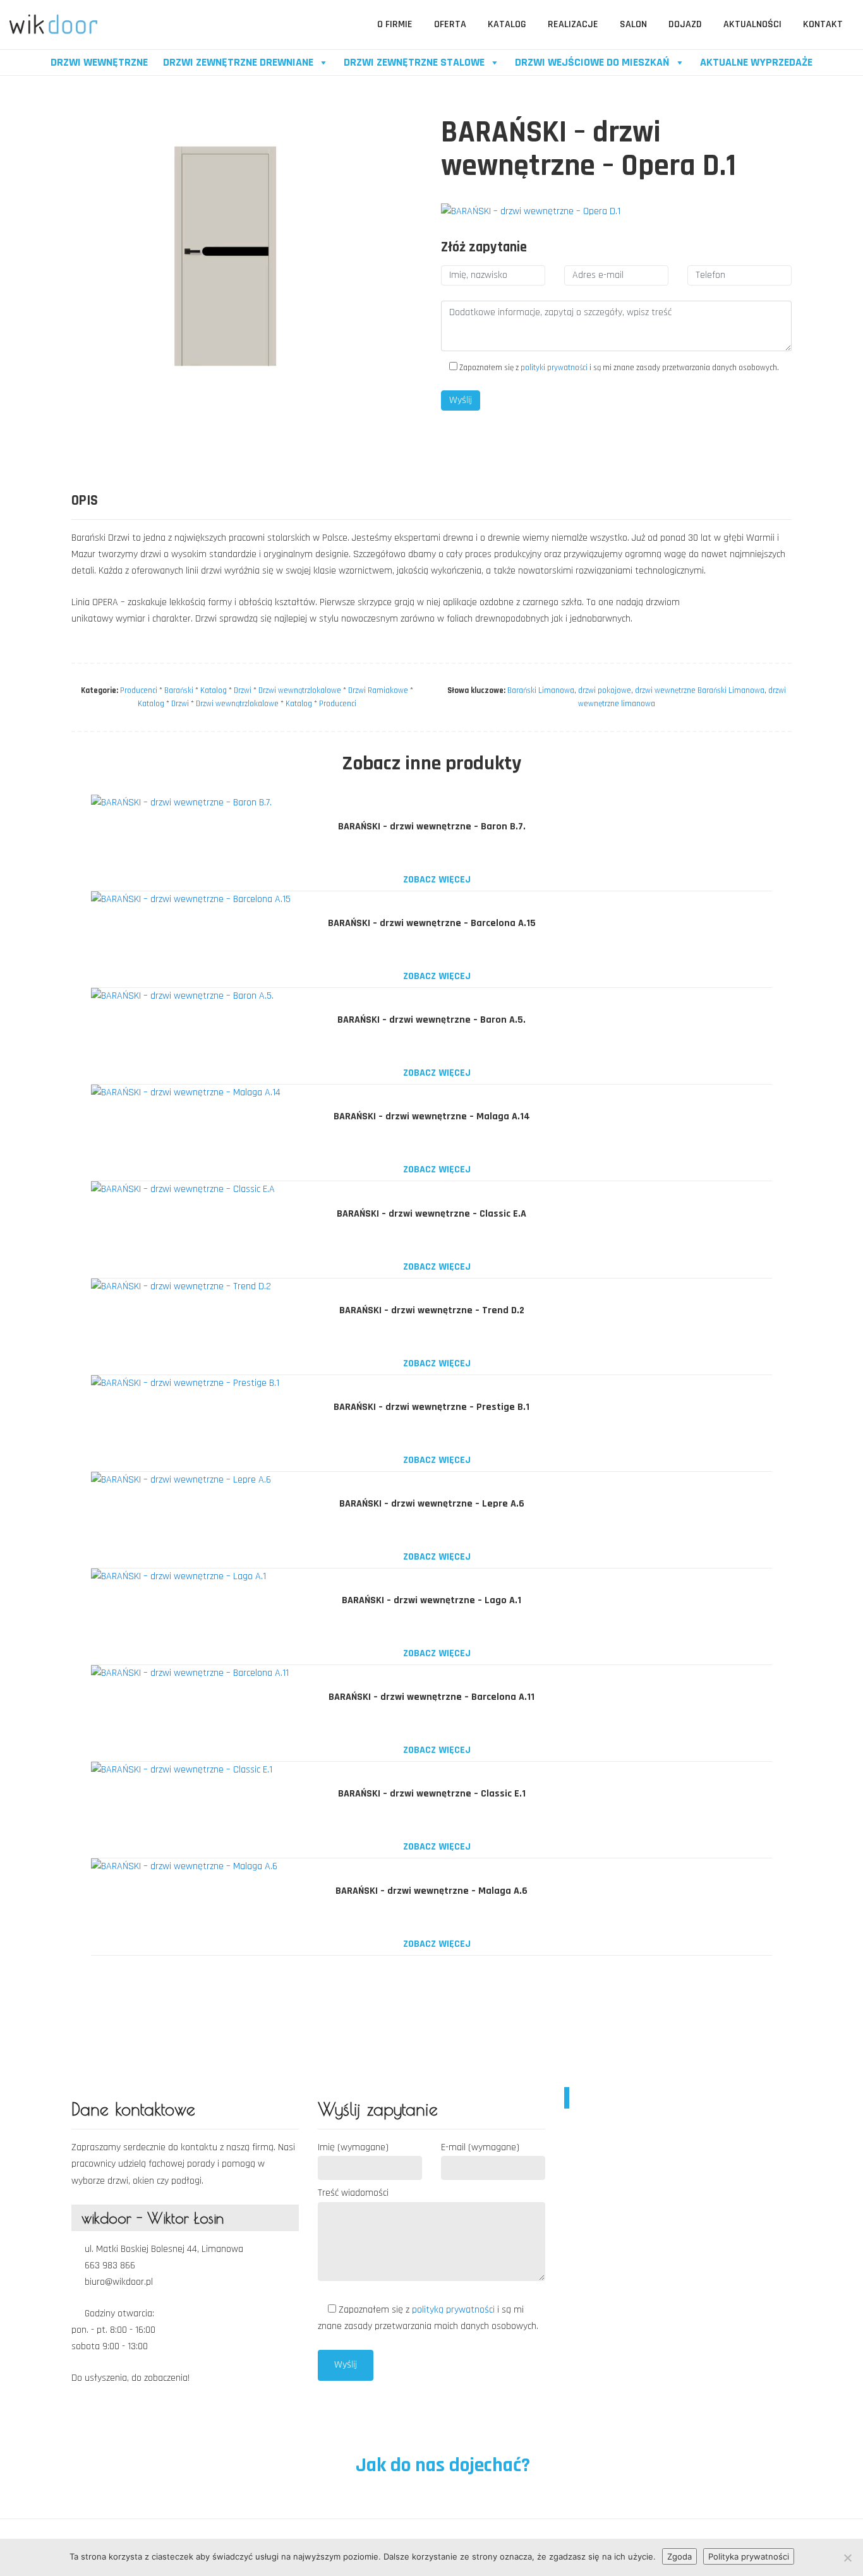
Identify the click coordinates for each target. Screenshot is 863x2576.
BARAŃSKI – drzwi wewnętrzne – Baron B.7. (432, 827)
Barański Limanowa (541, 690)
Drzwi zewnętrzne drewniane (238, 62)
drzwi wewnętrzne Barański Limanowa (700, 690)
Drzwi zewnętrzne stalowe (414, 62)
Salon (633, 24)
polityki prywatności (554, 368)
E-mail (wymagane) (480, 2147)
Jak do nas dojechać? (441, 2465)
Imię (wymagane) (353, 2147)
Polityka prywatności (749, 2556)
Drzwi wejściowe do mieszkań (592, 62)
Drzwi (243, 690)
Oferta (450, 24)
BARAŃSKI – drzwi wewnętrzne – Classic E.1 (432, 1794)
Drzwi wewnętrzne (99, 62)
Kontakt (823, 24)
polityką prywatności (455, 2310)
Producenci (139, 690)
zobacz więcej (436, 880)
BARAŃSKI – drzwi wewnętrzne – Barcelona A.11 (431, 1697)
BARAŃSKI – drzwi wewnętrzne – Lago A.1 (431, 1600)
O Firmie (395, 24)
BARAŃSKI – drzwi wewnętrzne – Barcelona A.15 (432, 923)
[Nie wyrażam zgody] (847, 2558)
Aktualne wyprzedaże (756, 62)
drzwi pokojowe (605, 690)
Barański (179, 690)
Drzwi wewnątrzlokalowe (300, 690)
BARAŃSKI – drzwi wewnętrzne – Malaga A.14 (432, 1116)
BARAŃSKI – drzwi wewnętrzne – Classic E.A (431, 1214)
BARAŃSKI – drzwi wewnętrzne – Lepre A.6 (432, 1504)
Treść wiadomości (353, 2193)
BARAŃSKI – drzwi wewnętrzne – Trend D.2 (432, 1310)
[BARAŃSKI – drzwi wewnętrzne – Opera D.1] (531, 211)
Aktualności (752, 24)
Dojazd (685, 24)
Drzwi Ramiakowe (378, 690)
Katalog (507, 24)
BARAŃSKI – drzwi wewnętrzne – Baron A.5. (431, 1020)
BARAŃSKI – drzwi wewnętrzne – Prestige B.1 (431, 1407)
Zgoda (679, 2556)
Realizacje (573, 24)
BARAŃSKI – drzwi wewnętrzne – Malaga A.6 (431, 1891)
